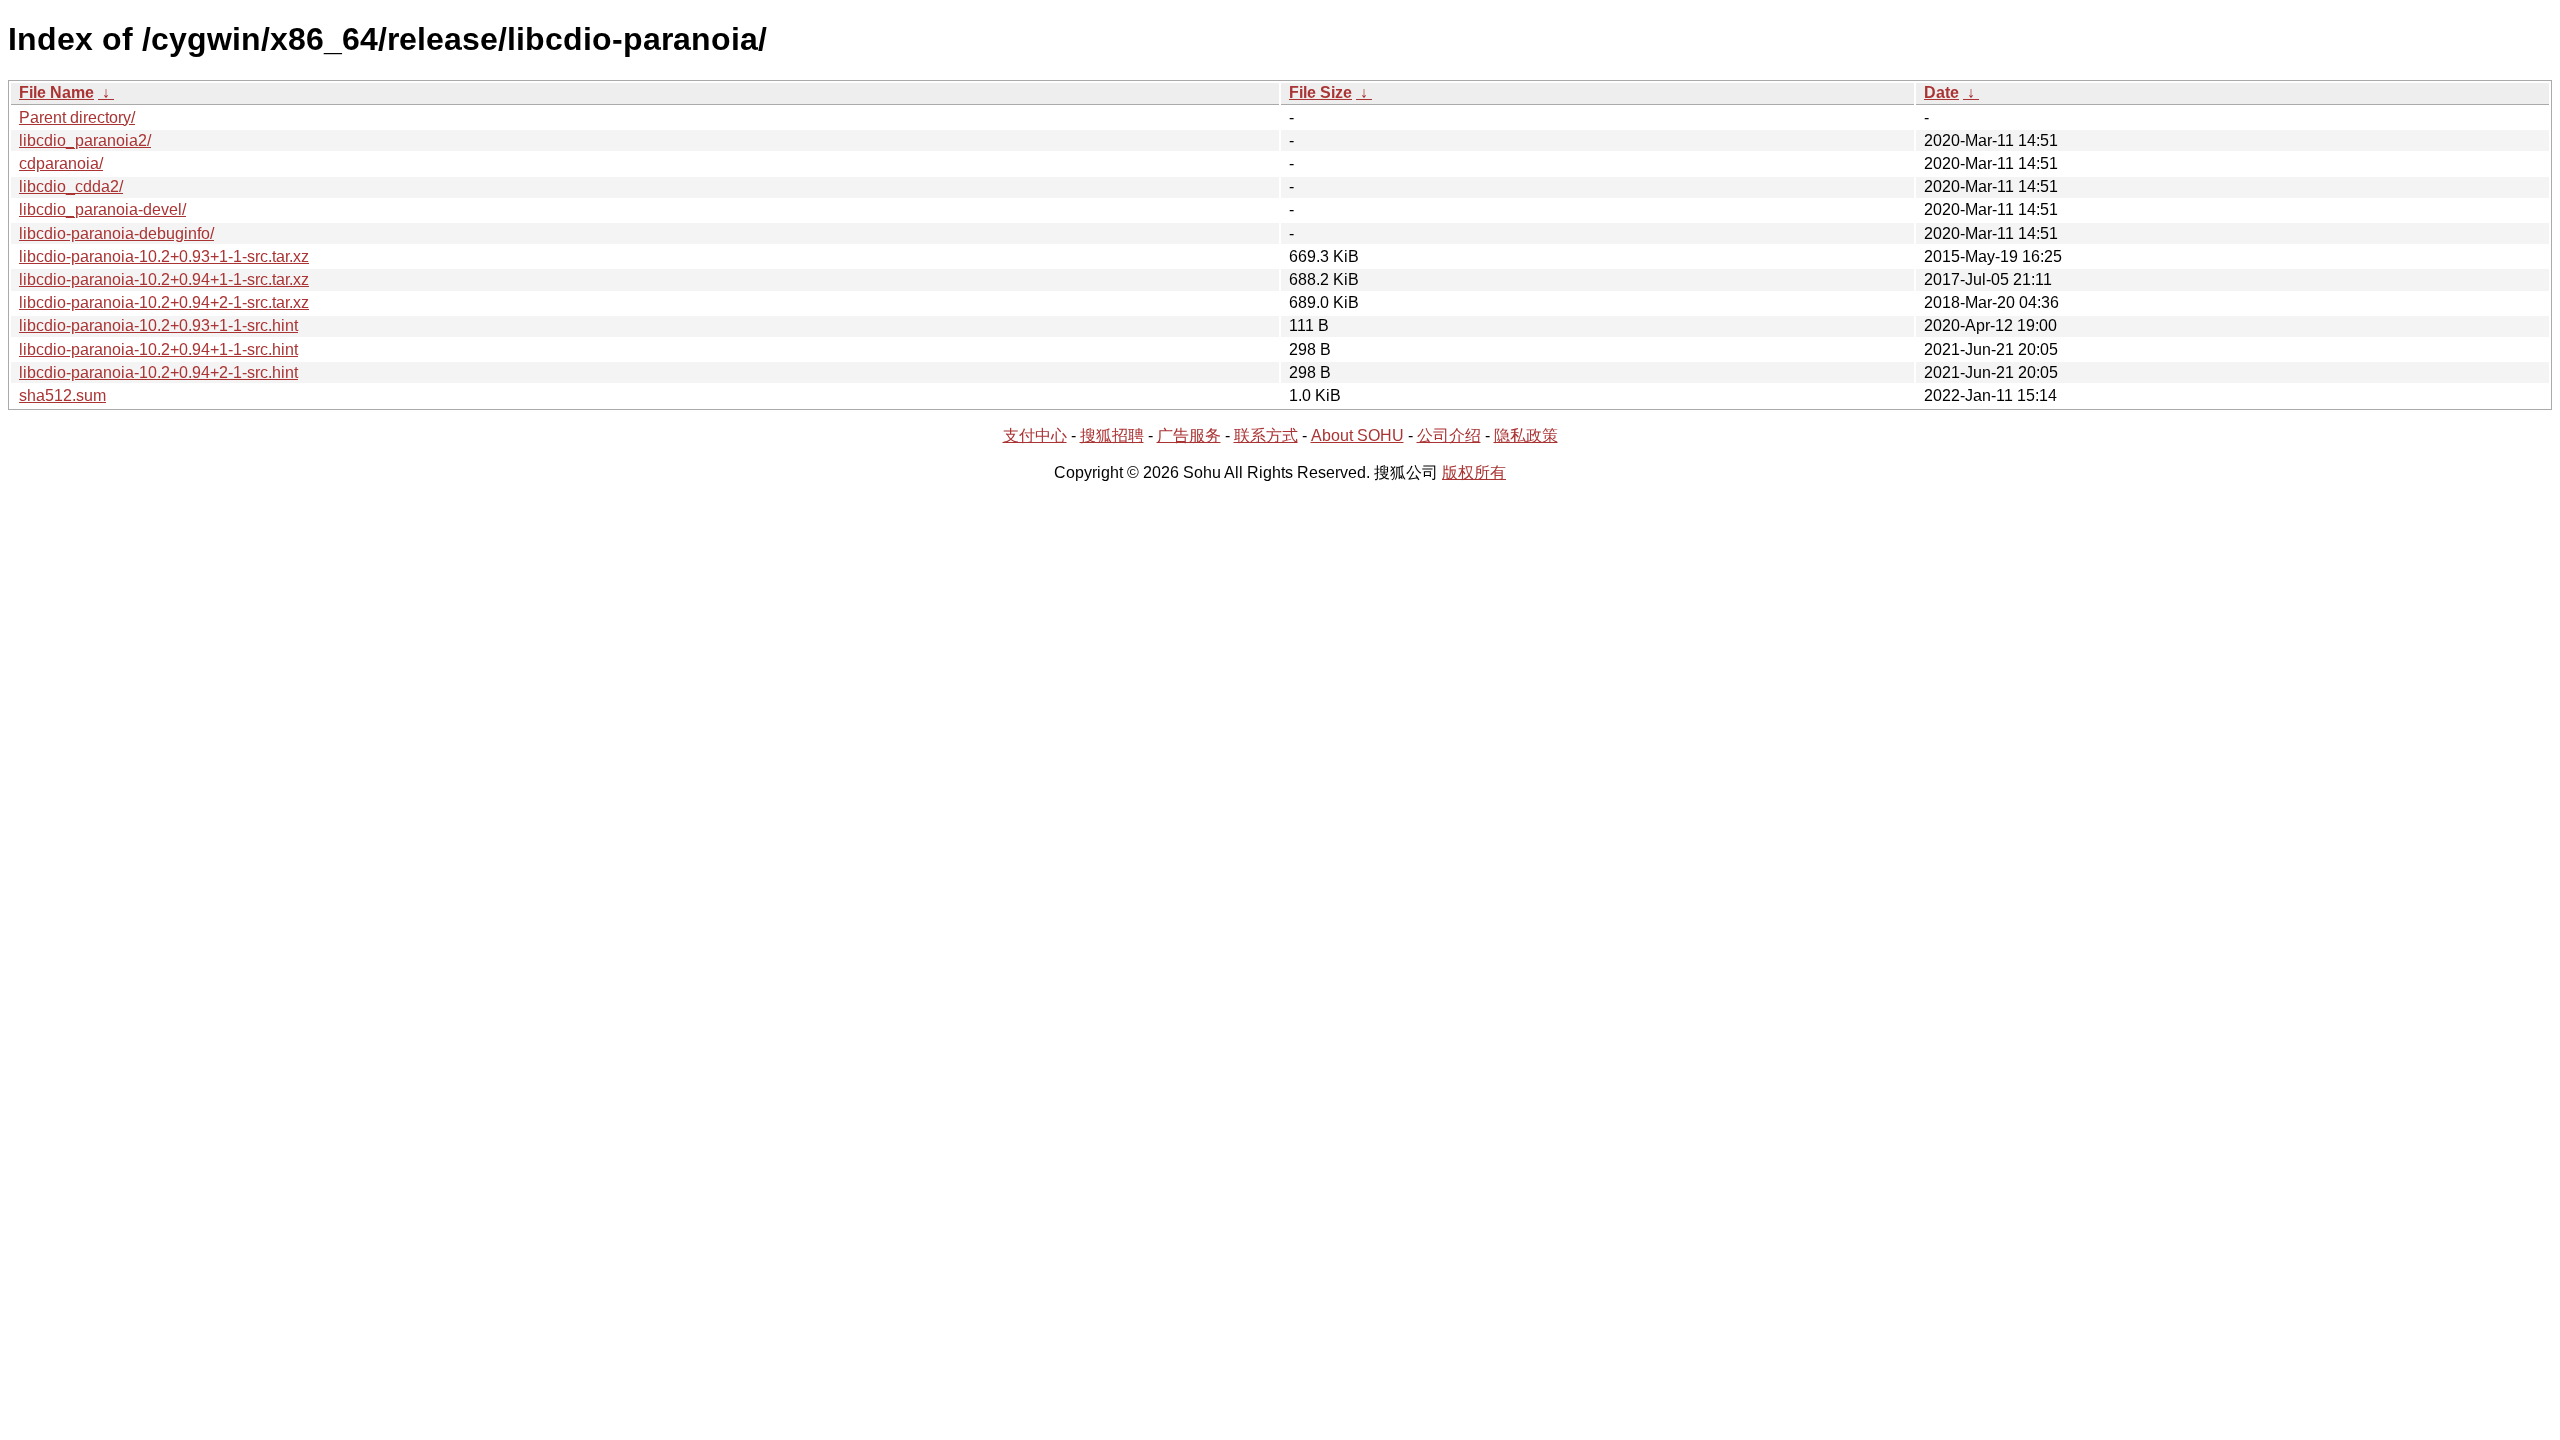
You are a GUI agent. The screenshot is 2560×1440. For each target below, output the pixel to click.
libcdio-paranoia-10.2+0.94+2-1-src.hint (158, 372)
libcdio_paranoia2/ (85, 140)
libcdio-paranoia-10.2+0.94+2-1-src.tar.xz (164, 302)
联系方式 (1266, 435)
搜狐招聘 (1112, 435)
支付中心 (1035, 435)
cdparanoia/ (61, 163)
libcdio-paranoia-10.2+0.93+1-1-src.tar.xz (164, 256)
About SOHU (1357, 435)
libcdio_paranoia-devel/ (102, 209)
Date (1941, 92)
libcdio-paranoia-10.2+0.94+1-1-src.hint (158, 349)
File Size (1320, 92)
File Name (56, 92)
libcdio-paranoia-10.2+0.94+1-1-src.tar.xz (164, 279)
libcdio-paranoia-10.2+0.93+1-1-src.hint (158, 325)
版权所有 (1474, 472)
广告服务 (1189, 435)
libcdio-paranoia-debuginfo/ (116, 233)
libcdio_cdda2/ (71, 186)
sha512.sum (62, 395)
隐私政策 (1526, 435)
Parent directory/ (77, 117)
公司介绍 (1449, 435)
